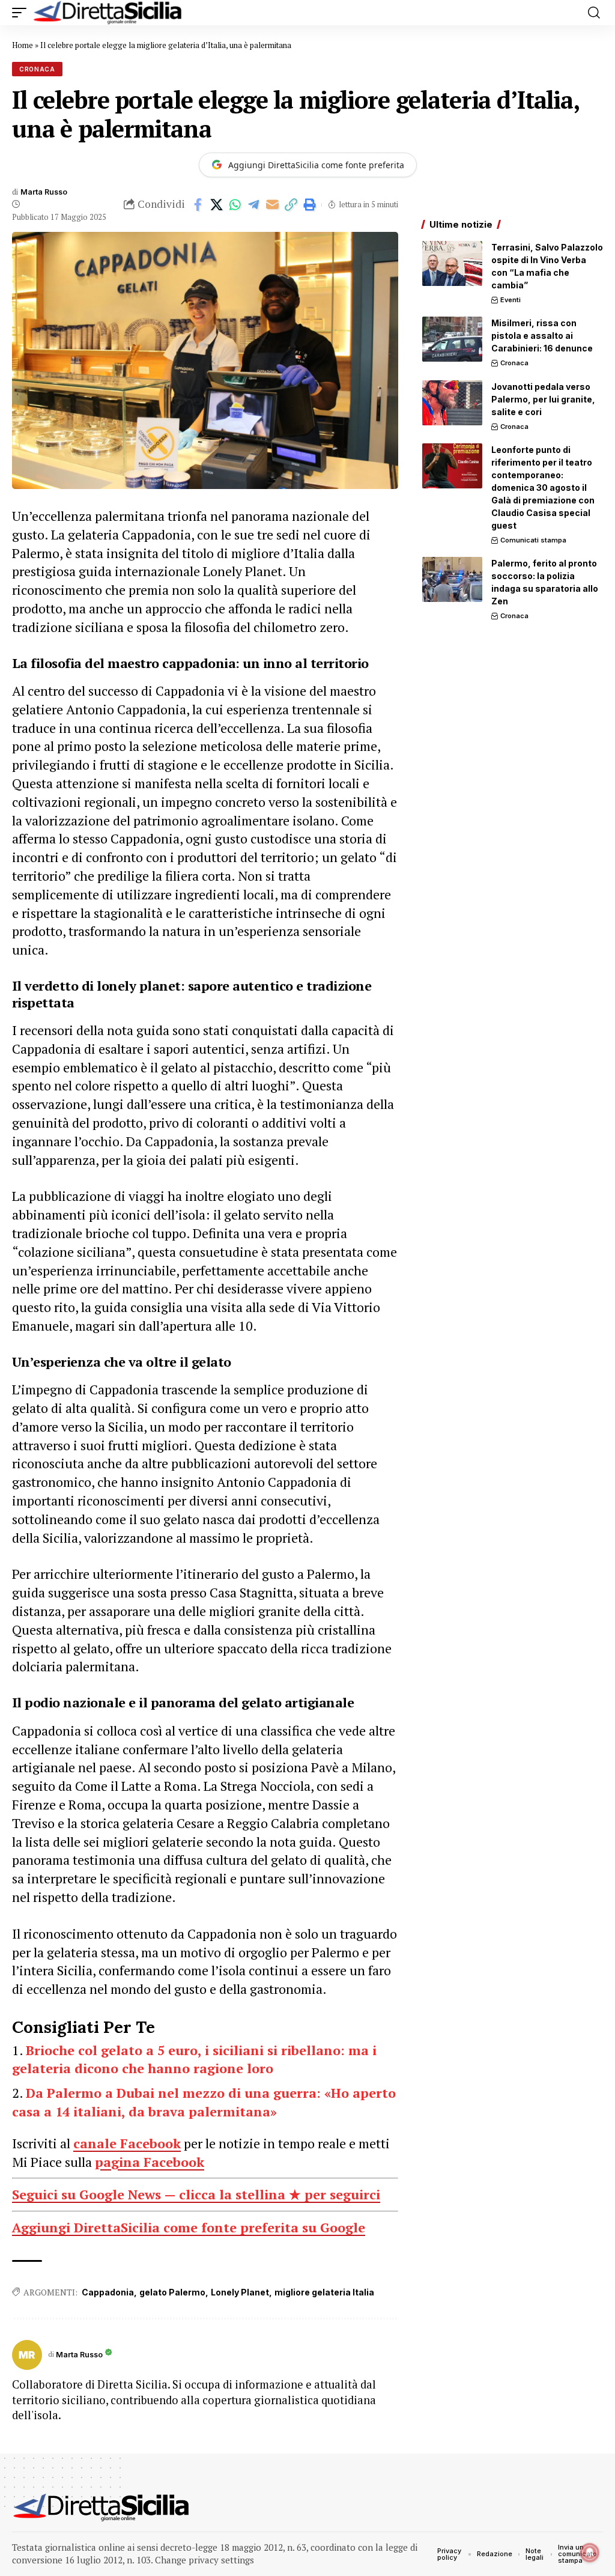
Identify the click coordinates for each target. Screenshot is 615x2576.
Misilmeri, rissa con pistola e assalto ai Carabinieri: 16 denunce (542, 336)
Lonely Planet (240, 2292)
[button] (22, 13)
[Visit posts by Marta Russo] (27, 2355)
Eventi (510, 300)
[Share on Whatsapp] (235, 205)
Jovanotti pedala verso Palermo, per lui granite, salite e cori (543, 399)
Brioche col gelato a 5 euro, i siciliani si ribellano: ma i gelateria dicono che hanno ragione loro (194, 2059)
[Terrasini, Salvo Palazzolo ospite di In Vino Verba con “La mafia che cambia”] (452, 263)
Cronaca (37, 69)
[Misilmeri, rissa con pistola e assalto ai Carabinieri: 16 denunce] (452, 339)
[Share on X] (216, 205)
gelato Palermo (172, 2292)
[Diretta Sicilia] (108, 13)
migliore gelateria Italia (324, 2292)
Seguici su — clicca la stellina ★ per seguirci (196, 2194)
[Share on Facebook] (198, 205)
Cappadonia (108, 2292)
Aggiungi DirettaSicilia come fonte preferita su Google (189, 2227)
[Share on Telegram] (253, 205)
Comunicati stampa (533, 540)
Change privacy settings (204, 2560)
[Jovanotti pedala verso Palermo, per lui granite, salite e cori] (452, 403)
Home (23, 45)
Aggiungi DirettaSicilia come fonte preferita (316, 165)
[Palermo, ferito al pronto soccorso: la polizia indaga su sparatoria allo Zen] (452, 579)
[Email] (272, 205)
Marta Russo (44, 192)
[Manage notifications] (590, 2553)
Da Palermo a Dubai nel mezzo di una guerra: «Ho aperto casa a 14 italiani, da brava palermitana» (204, 2102)
